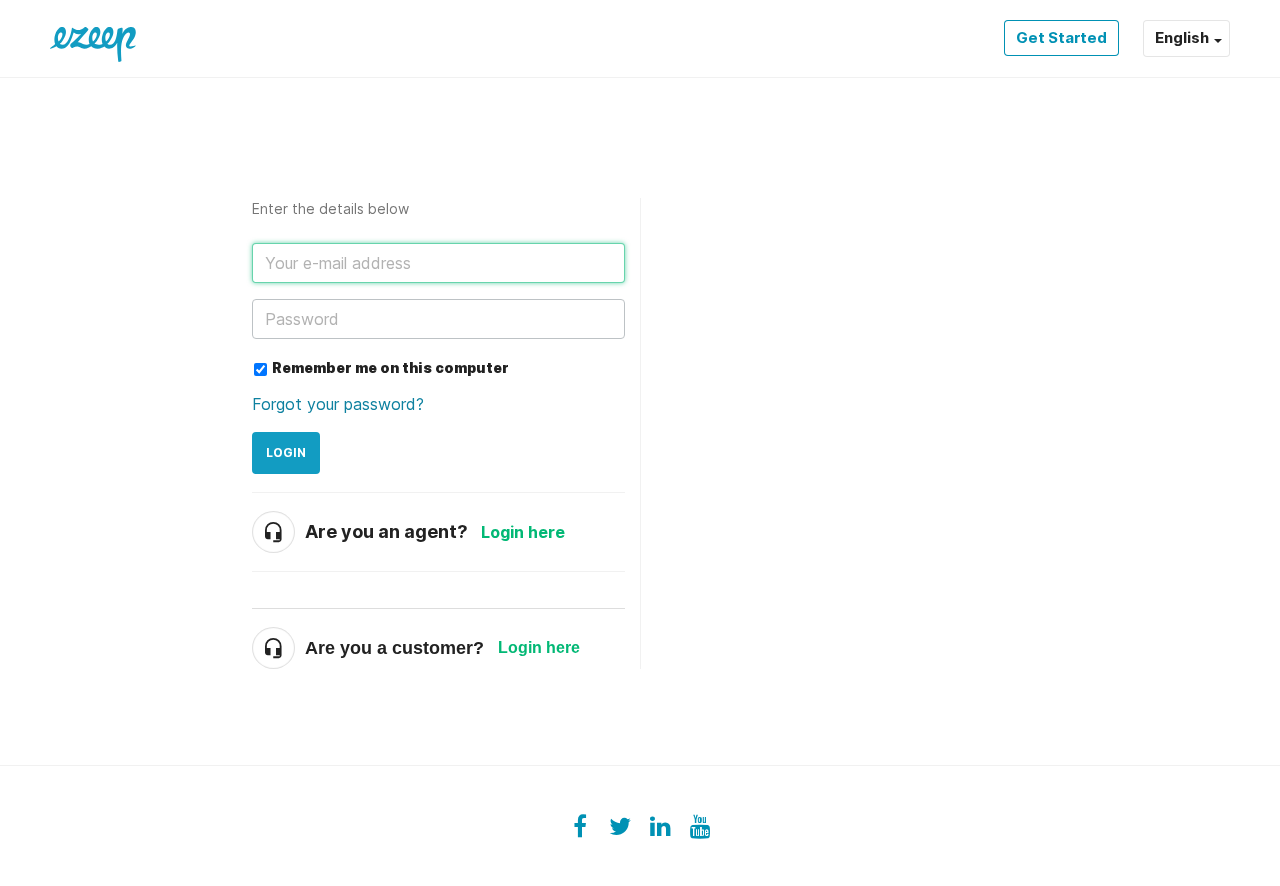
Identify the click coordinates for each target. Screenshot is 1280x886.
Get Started (1061, 37)
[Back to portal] (93, 38)
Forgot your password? (338, 404)
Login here (523, 532)
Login (286, 452)
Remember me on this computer (390, 367)
